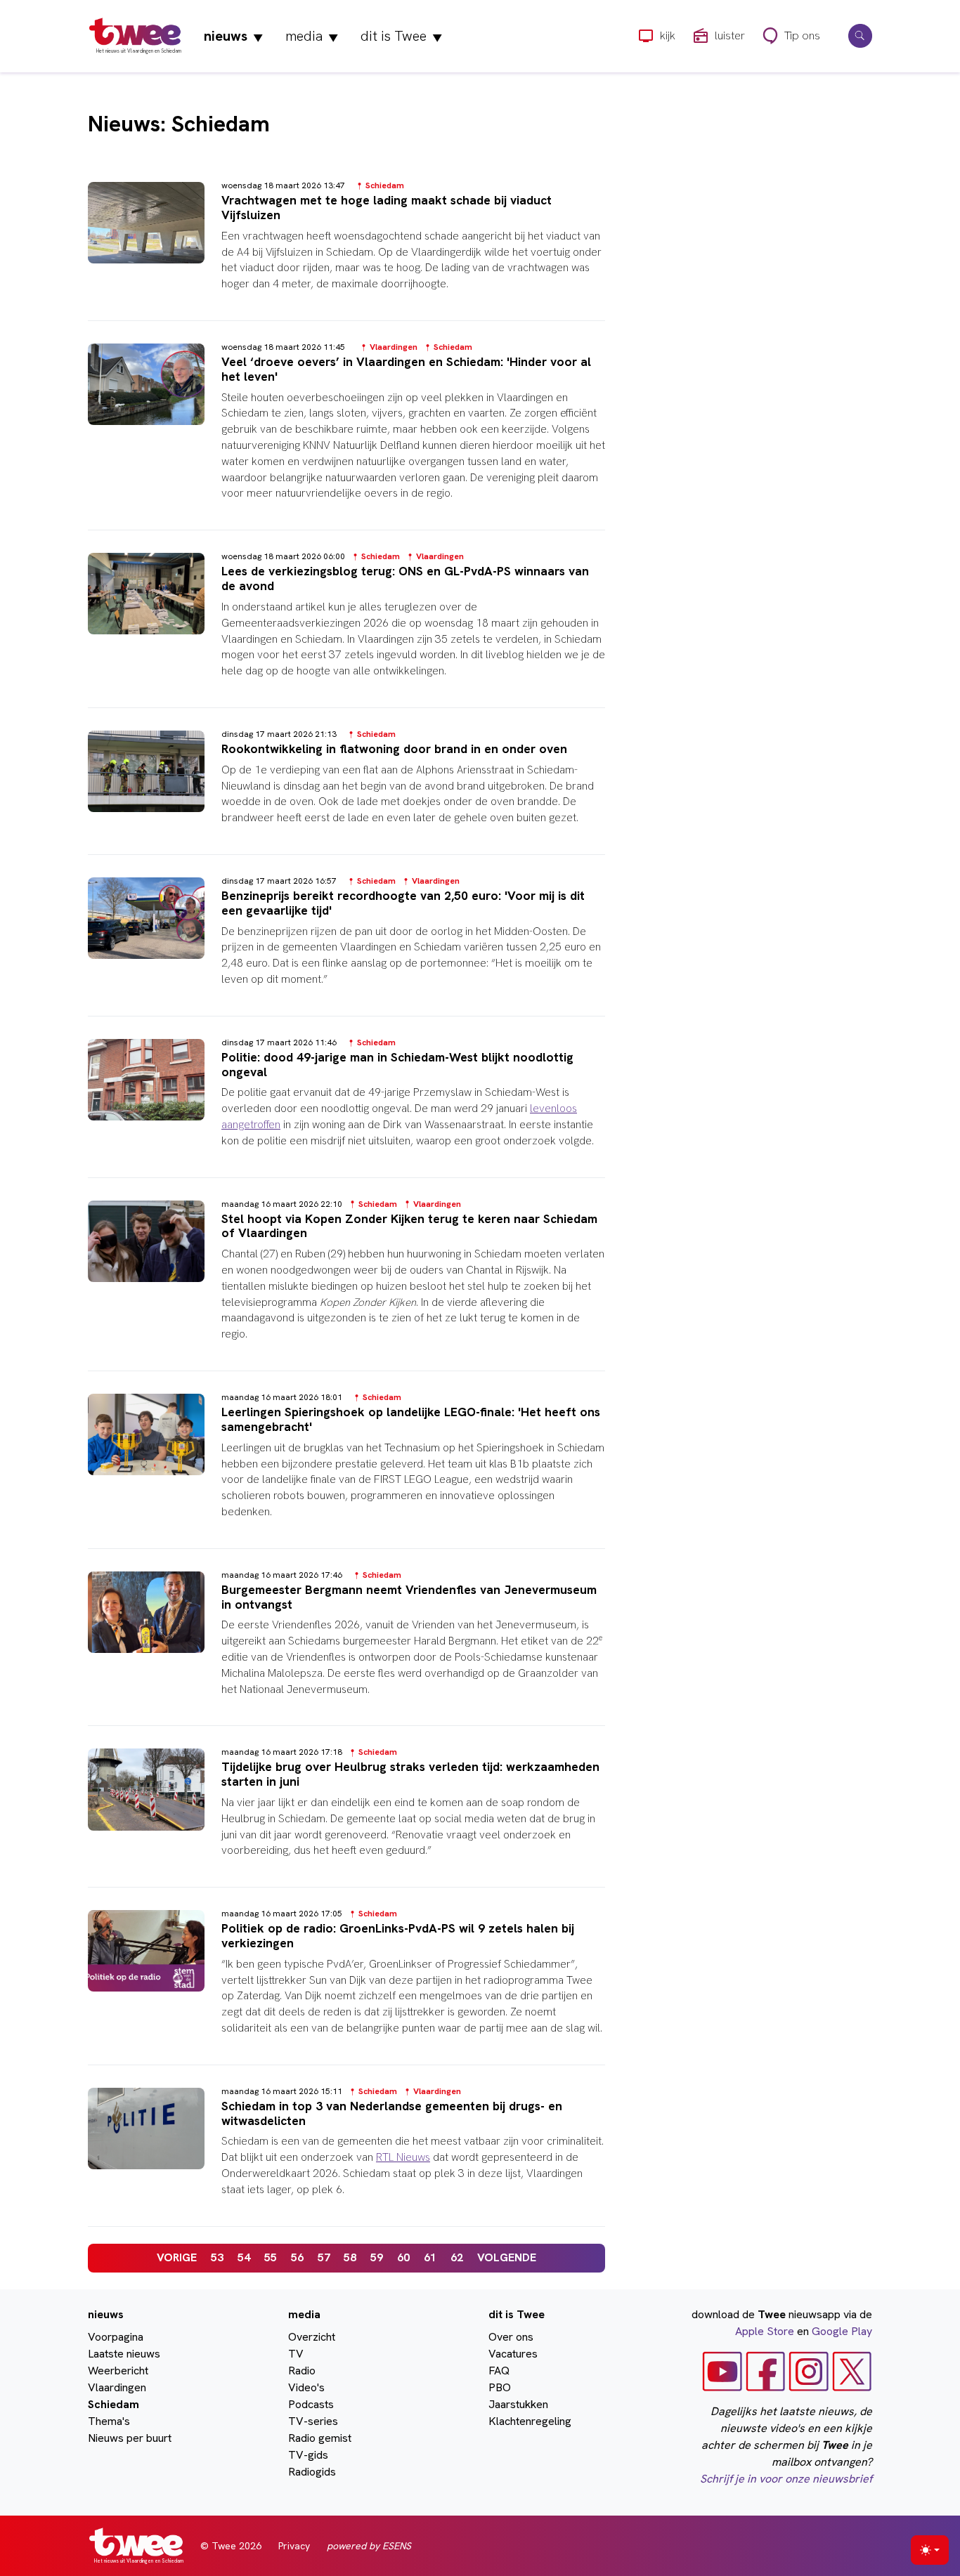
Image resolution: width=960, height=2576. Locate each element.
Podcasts (311, 2404)
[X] (852, 2371)
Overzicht (312, 2337)
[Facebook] (766, 2371)
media (312, 36)
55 (271, 2257)
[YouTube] (722, 2371)
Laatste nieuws (124, 2354)
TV (296, 2354)
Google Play (842, 2331)
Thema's (109, 2421)
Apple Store (765, 2331)
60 (403, 2257)
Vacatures (513, 2354)
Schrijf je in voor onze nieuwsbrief (786, 2479)
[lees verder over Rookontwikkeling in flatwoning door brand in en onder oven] (346, 790)
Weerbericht (118, 2371)
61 (430, 2257)
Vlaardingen (117, 2387)
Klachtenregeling (530, 2421)
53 (217, 2257)
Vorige (177, 2257)
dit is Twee (401, 36)
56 (297, 2257)
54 (244, 2257)
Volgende (507, 2257)
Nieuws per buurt (130, 2438)
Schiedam (113, 2404)
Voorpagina (116, 2337)
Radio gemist (320, 2438)
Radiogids (312, 2472)
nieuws (233, 36)
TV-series (313, 2421)
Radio (302, 2371)
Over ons (511, 2337)
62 (457, 2257)
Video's (306, 2387)
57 (324, 2257)
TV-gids (308, 2455)
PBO (500, 2387)
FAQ (499, 2371)
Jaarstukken (518, 2404)
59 (377, 2257)
